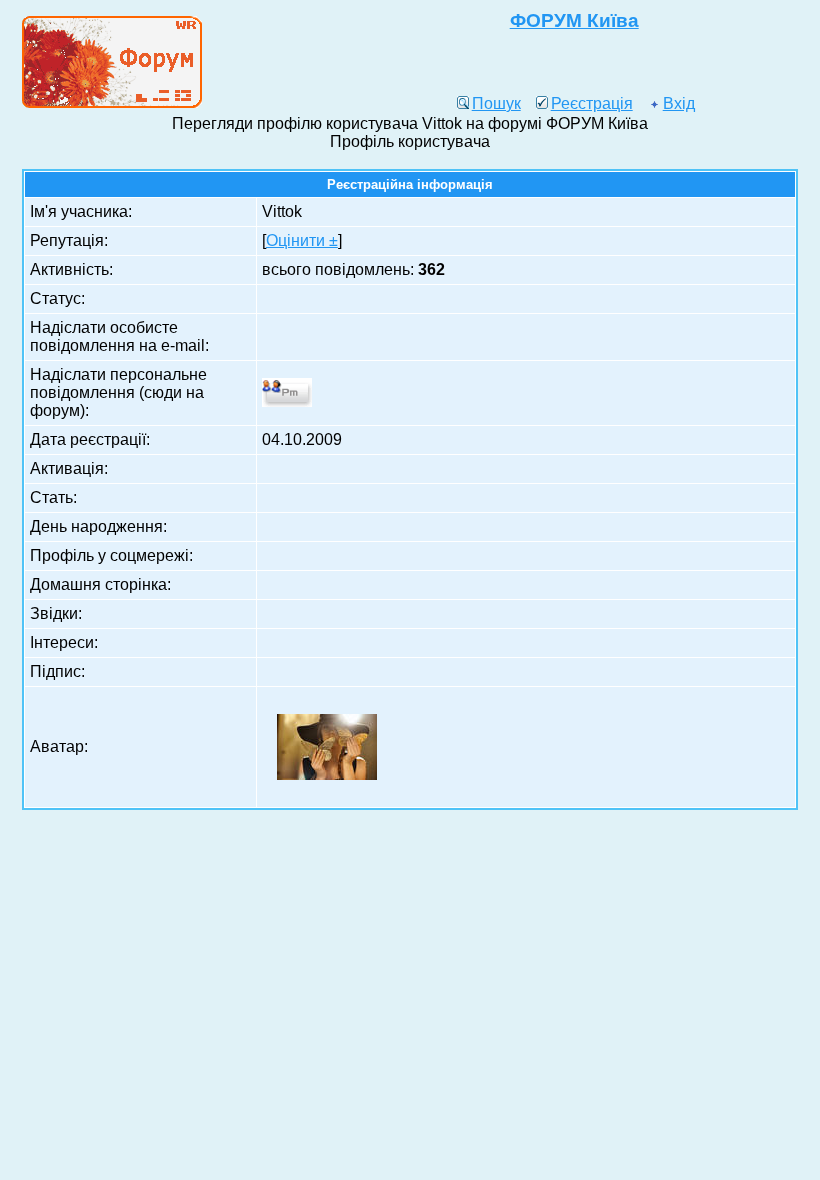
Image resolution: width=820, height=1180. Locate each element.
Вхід (679, 103)
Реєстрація (592, 103)
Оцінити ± (302, 240)
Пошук (496, 103)
